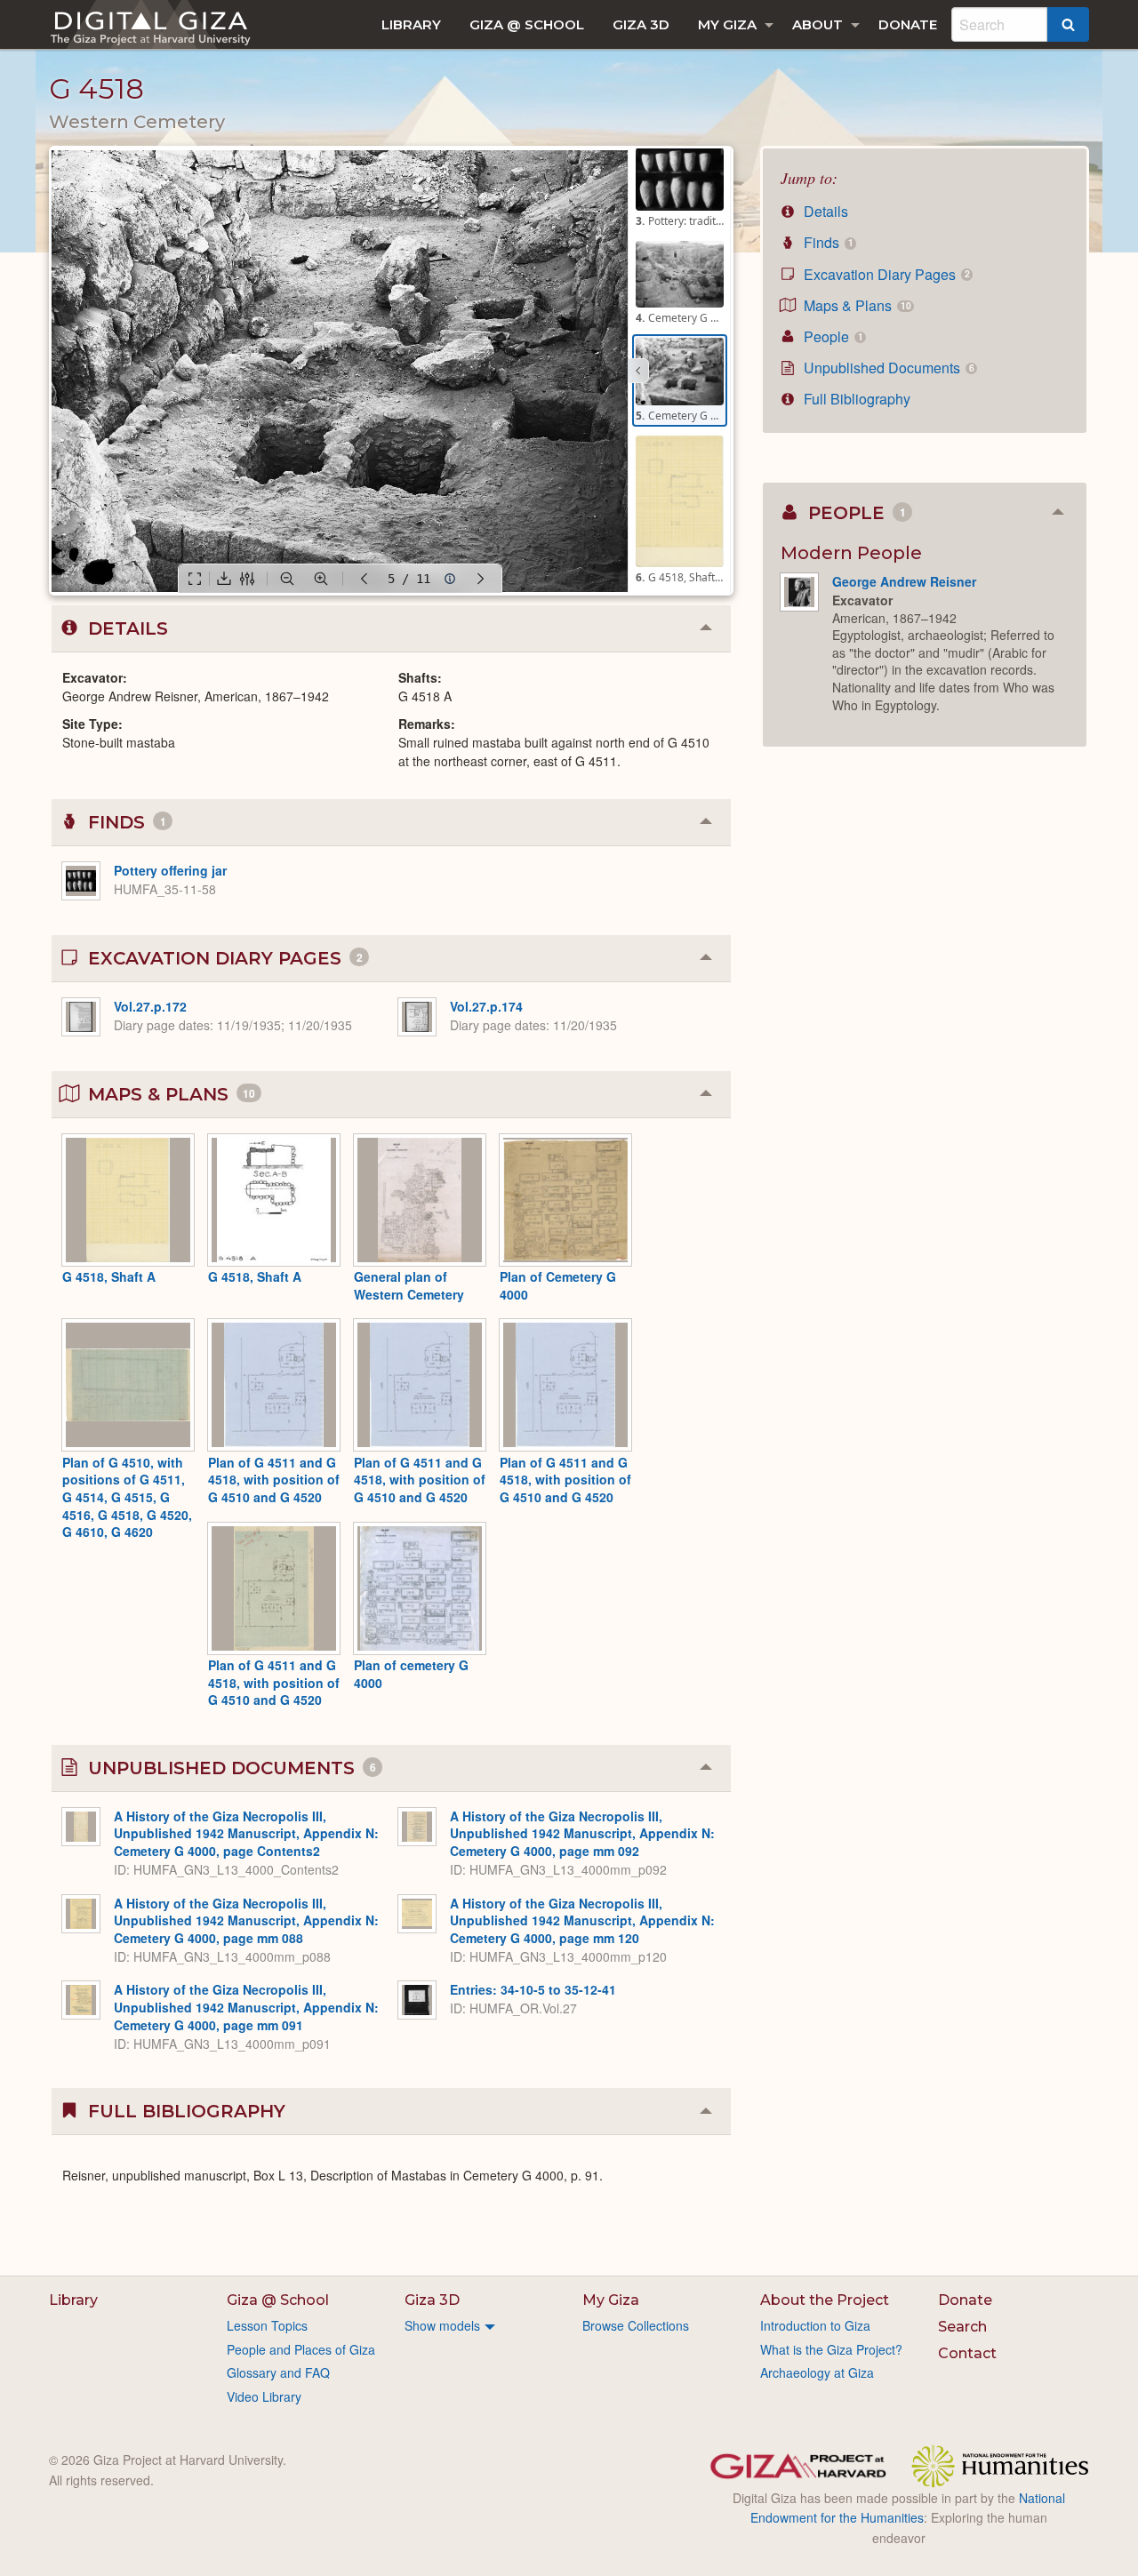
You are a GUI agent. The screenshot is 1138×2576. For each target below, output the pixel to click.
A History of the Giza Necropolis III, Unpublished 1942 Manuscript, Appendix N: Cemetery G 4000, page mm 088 (246, 1920)
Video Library (264, 2396)
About (817, 24)
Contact (967, 2353)
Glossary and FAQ (278, 2372)
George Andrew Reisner (904, 581)
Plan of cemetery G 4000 (411, 1674)
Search (962, 2327)
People (831, 336)
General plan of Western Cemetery (409, 1285)
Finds (826, 242)
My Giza (727, 24)
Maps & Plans (855, 305)
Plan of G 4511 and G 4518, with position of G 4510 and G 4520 (274, 1480)
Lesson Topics (267, 2325)
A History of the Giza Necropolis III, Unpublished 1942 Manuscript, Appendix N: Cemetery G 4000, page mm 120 (582, 1920)
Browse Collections (636, 2325)
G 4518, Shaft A (109, 1276)
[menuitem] (411, 24)
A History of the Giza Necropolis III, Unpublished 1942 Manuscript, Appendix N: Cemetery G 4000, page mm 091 (246, 2007)
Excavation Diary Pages (885, 274)
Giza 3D (641, 24)
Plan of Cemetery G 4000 (558, 1285)
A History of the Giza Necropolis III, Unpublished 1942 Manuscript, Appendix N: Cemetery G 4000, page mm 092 (582, 1833)
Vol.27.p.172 (150, 1006)
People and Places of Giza (301, 2349)
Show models (442, 2325)
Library (411, 24)
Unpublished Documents (887, 368)
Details (824, 211)
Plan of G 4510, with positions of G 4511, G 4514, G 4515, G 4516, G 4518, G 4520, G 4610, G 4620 (127, 1497)
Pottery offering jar (170, 870)
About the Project (825, 2300)
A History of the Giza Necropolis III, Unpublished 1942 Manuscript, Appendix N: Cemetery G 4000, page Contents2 (246, 1833)
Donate (908, 24)
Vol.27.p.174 (486, 1006)
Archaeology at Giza (817, 2372)
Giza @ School (527, 24)
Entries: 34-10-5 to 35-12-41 (533, 1989)
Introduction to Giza (815, 2325)
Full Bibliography (855, 399)
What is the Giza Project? (831, 2349)
